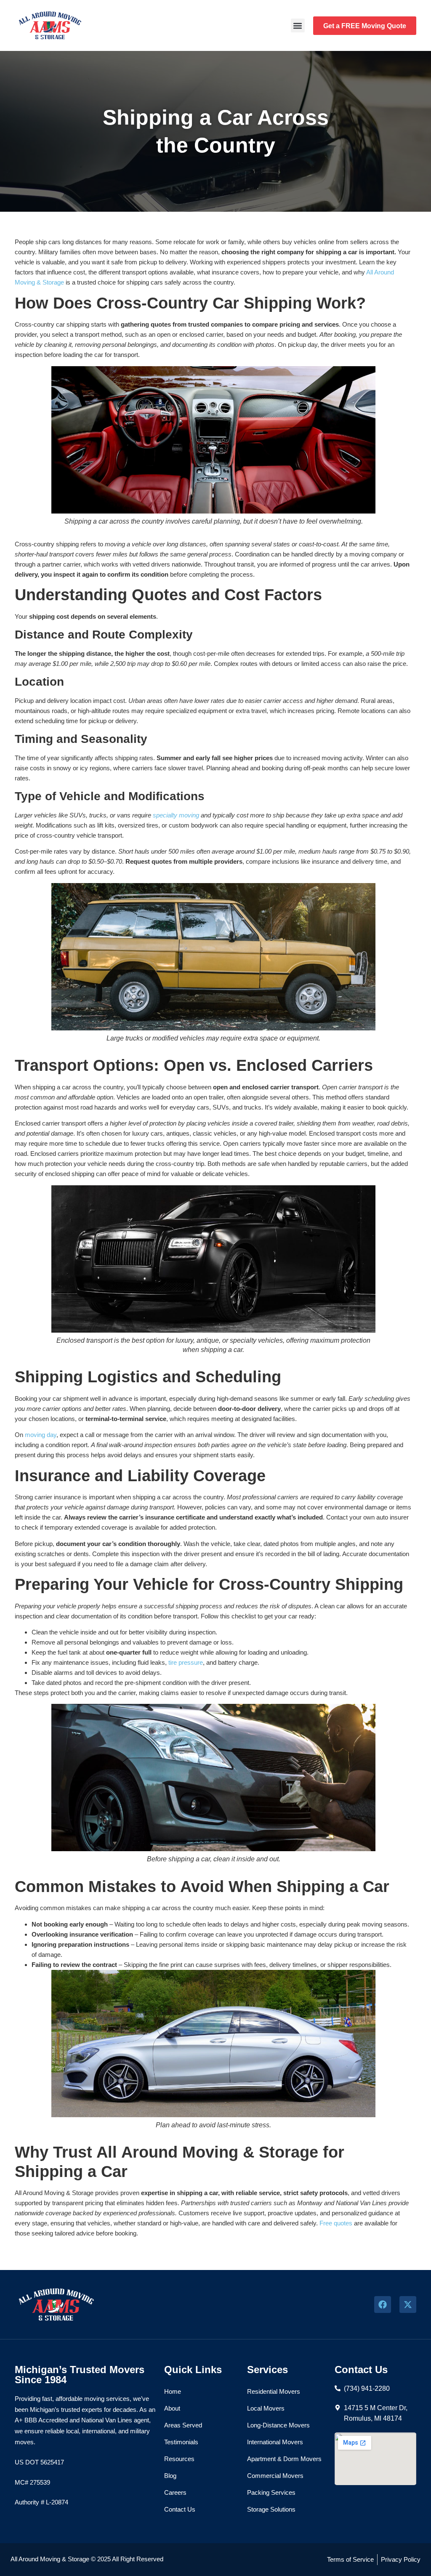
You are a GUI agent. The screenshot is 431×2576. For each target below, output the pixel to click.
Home (173, 2391)
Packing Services (271, 2492)
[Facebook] (383, 2305)
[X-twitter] (408, 2305)
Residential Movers (274, 2391)
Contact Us (180, 2509)
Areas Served (183, 2425)
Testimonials (181, 2442)
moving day (41, 1435)
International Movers (275, 2442)
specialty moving (176, 815)
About (172, 2408)
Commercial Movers (275, 2476)
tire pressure (186, 1662)
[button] (298, 25)
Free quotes (336, 2223)
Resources (179, 2459)
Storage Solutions (271, 2509)
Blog (170, 2476)
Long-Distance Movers (278, 2425)
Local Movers (266, 2408)
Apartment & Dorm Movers (284, 2459)
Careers (175, 2492)
